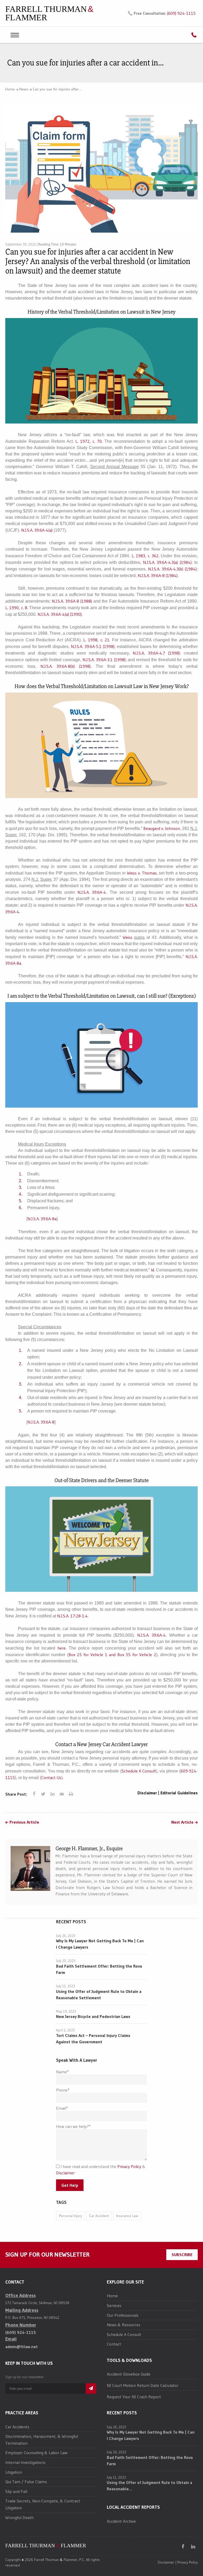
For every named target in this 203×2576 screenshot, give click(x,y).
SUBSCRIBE (182, 2255)
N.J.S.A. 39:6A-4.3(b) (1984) (172, 569)
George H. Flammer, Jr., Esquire (89, 1849)
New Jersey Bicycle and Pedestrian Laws (93, 2016)
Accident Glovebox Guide (129, 2374)
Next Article (182, 1822)
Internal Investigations (25, 2462)
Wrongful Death (19, 2517)
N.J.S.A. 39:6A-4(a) (37, 530)
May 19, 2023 (66, 2011)
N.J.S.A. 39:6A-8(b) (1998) (66, 666)
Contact (114, 2344)
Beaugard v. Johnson (162, 828)
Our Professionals (123, 2315)
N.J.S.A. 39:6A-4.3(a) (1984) (167, 562)
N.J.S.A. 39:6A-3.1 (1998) (104, 660)
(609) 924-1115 (181, 13)
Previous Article (24, 1822)
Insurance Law (127, 2216)
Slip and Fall (16, 2491)
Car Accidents (17, 2427)
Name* (62, 2072)
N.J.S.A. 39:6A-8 (41, 1422)
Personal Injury (70, 2216)
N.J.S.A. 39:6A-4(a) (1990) (60, 614)
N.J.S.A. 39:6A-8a (42, 1219)
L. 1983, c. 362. (146, 556)
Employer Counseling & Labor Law (36, 2453)
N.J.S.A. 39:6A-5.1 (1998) (93, 646)
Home (10, 89)
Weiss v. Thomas (142, 873)
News (24, 89)
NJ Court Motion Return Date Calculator (143, 2385)
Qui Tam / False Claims (26, 2482)
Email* (62, 2108)
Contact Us (51, 1777)
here (61, 1648)
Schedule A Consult (139, 1771)
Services (114, 2305)
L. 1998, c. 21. (97, 640)
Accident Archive (121, 2521)
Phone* (63, 2090)
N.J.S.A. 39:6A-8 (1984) (158, 575)
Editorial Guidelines (179, 1793)
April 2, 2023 (65, 2030)
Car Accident (99, 2216)
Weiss (128, 937)
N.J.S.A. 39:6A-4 (92, 892)
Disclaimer (147, 1793)
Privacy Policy (129, 2166)
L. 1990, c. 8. (17, 608)
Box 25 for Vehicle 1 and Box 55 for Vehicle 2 (112, 1655)
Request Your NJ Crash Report (134, 2397)
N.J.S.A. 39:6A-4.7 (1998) (156, 653)
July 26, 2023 (66, 1936)
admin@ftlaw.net (22, 2347)
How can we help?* (73, 2126)
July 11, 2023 (66, 1986)
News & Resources (124, 2325)
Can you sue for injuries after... (57, 89)
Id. (153, 1270)
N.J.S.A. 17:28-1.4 (72, 1616)
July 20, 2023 (66, 1961)
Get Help (70, 2185)
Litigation (14, 2472)
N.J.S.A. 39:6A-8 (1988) (72, 601)
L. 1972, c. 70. (89, 441)
